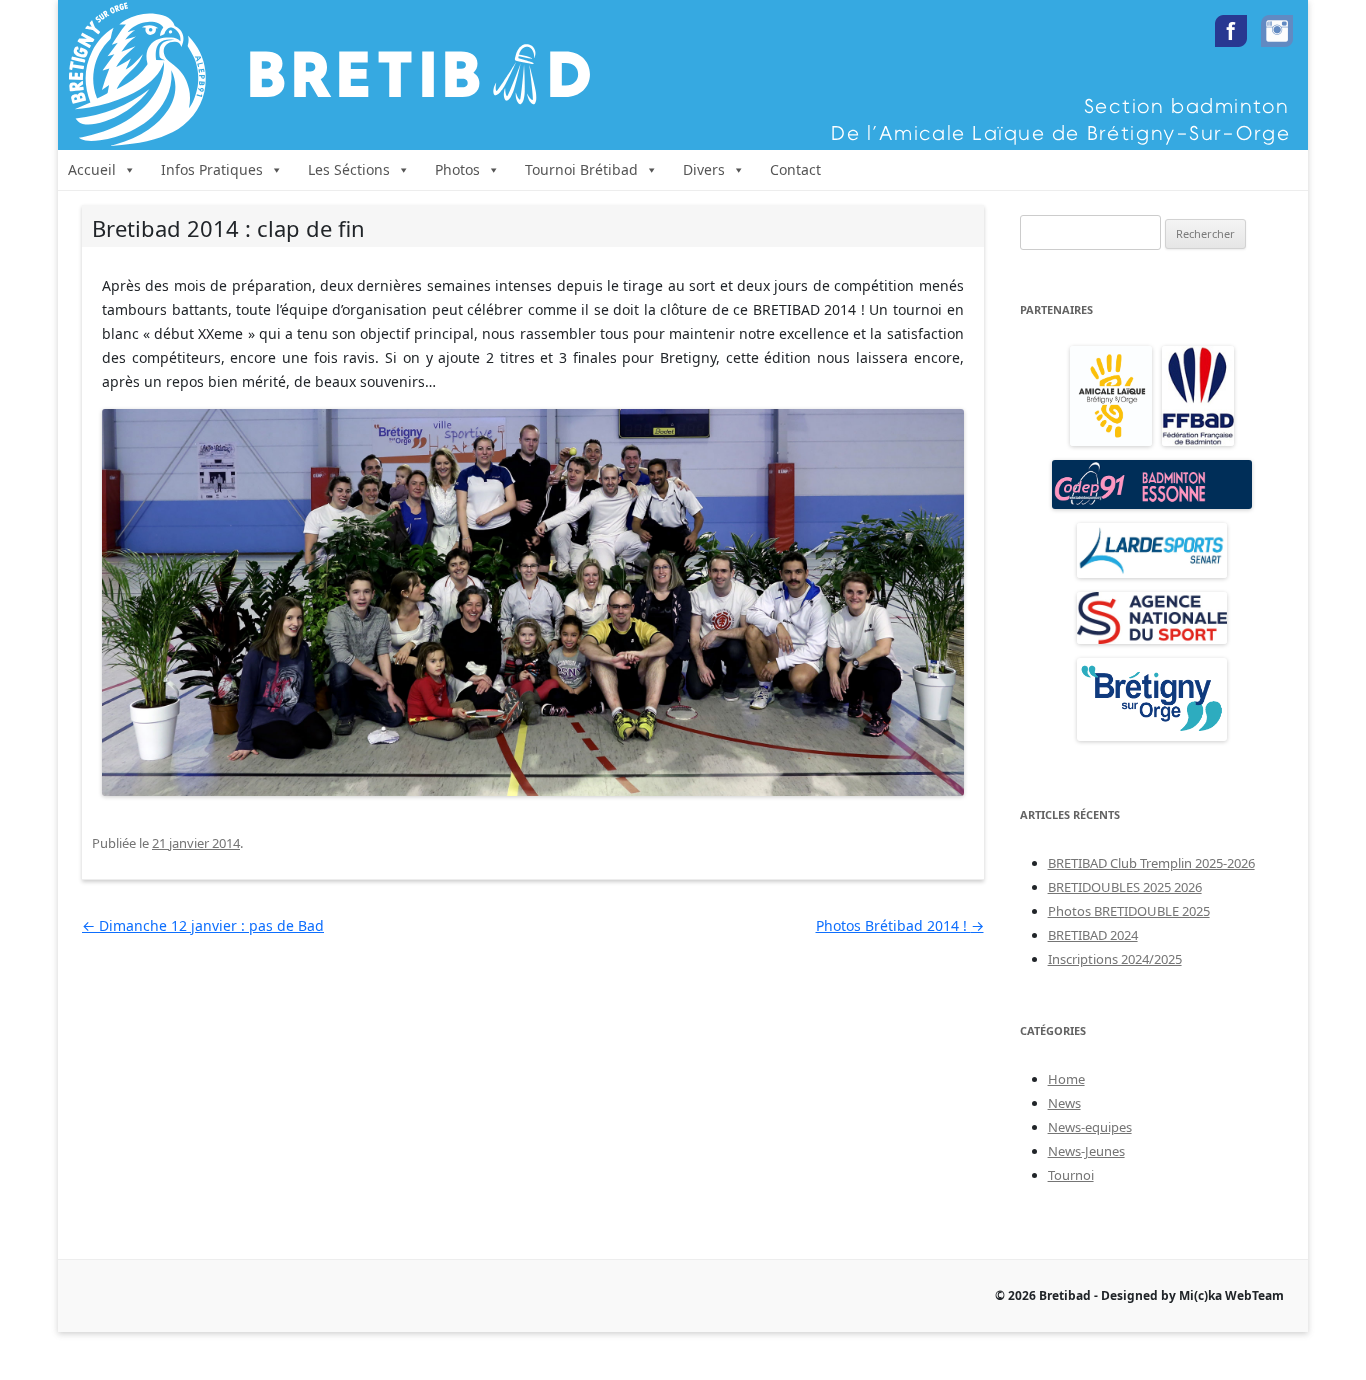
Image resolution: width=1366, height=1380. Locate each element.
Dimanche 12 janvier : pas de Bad (203, 925)
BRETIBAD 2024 (1093, 935)
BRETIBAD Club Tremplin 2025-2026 (1151, 863)
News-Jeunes (1086, 1151)
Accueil (92, 169)
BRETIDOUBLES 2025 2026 (1125, 887)
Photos (457, 169)
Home (1066, 1079)
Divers (704, 169)
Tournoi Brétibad (581, 169)
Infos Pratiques (212, 169)
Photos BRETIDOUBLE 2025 (1129, 911)
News (1064, 1103)
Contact (795, 169)
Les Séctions (349, 169)
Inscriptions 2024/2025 (1115, 959)
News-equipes (1090, 1127)
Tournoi (1071, 1175)
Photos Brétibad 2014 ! (900, 925)
